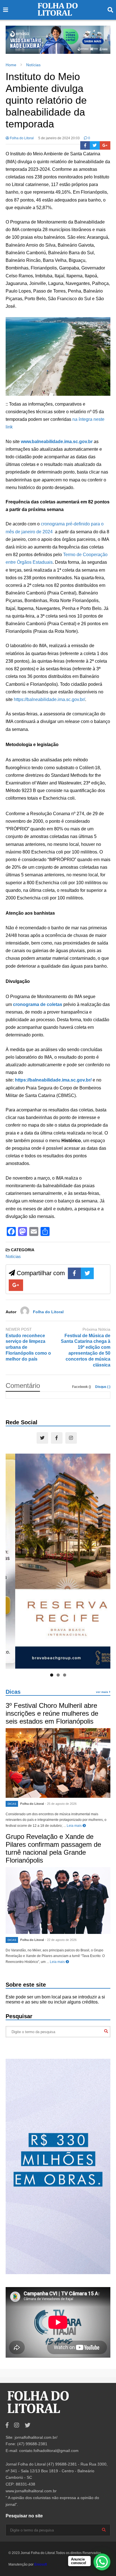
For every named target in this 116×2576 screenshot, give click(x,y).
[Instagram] (71, 1438)
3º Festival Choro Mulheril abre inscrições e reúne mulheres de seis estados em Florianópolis (52, 1713)
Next (103, 38)
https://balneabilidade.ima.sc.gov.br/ (49, 699)
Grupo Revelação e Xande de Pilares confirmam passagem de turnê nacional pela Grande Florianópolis (53, 1848)
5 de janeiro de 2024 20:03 (59, 138)
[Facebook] (85, 145)
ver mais (102, 1692)
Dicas (13, 1692)
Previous (13, 38)
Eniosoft (41, 2564)
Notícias (13, 1256)
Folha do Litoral (21, 138)
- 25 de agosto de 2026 (61, 1804)
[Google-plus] (105, 145)
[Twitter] (95, 145)
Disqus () (103, 1387)
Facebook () (82, 1387)
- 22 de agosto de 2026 (61, 1940)
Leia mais (75, 1826)
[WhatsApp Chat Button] (102, 2562)
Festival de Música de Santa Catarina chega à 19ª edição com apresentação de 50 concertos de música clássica (86, 1350)
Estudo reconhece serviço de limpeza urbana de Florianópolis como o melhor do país (28, 1347)
